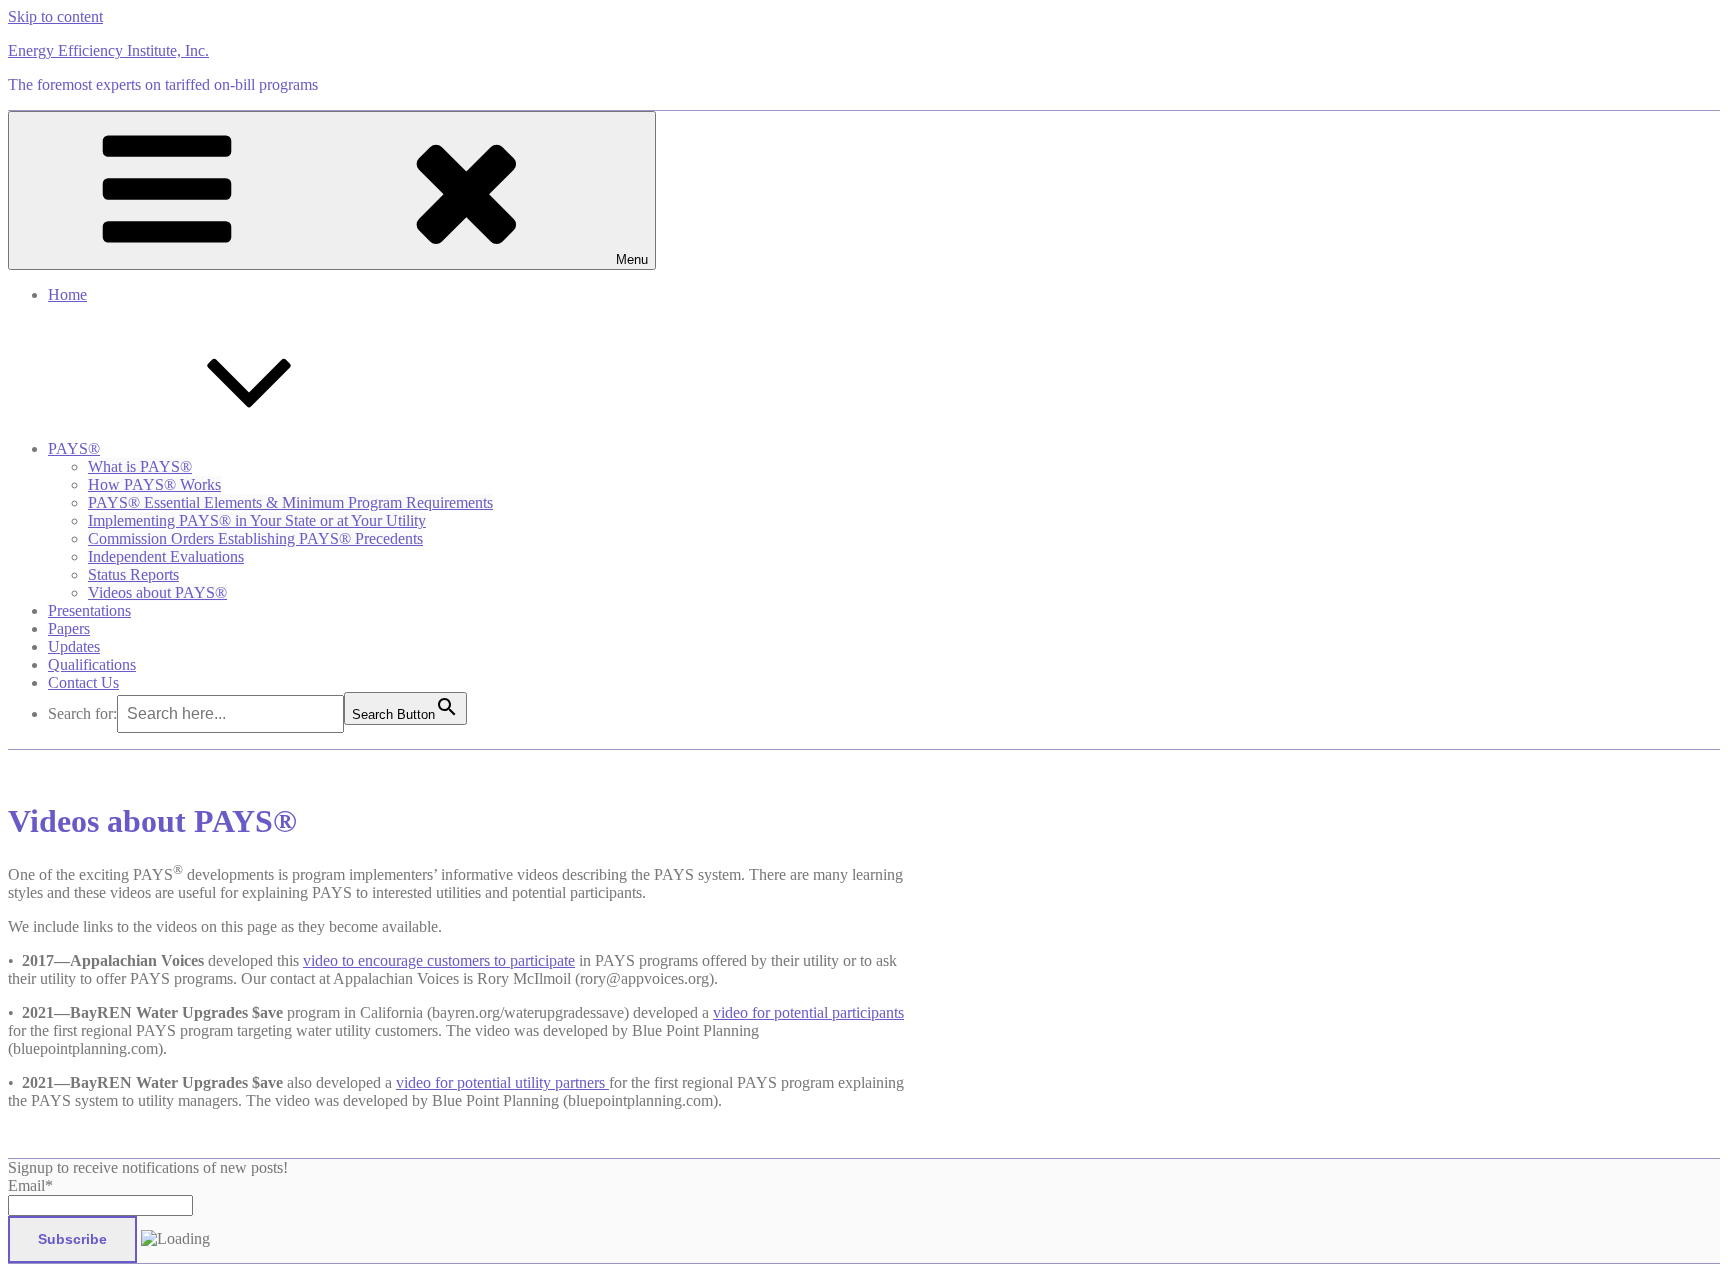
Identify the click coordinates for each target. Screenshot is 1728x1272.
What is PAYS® (140, 466)
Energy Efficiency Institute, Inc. (108, 50)
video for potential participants (808, 1012)
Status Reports (133, 574)
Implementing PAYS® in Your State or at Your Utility (257, 520)
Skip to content (55, 16)
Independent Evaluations (166, 556)
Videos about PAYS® (157, 592)
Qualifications (92, 664)
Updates (74, 646)
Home (67, 294)
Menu (632, 259)
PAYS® (74, 448)
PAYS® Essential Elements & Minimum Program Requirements (290, 502)
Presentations (89, 610)
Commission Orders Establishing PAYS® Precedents (255, 538)
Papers (69, 628)
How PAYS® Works (154, 484)
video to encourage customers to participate (439, 960)
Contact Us (83, 682)
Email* (30, 1185)
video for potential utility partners (502, 1082)
